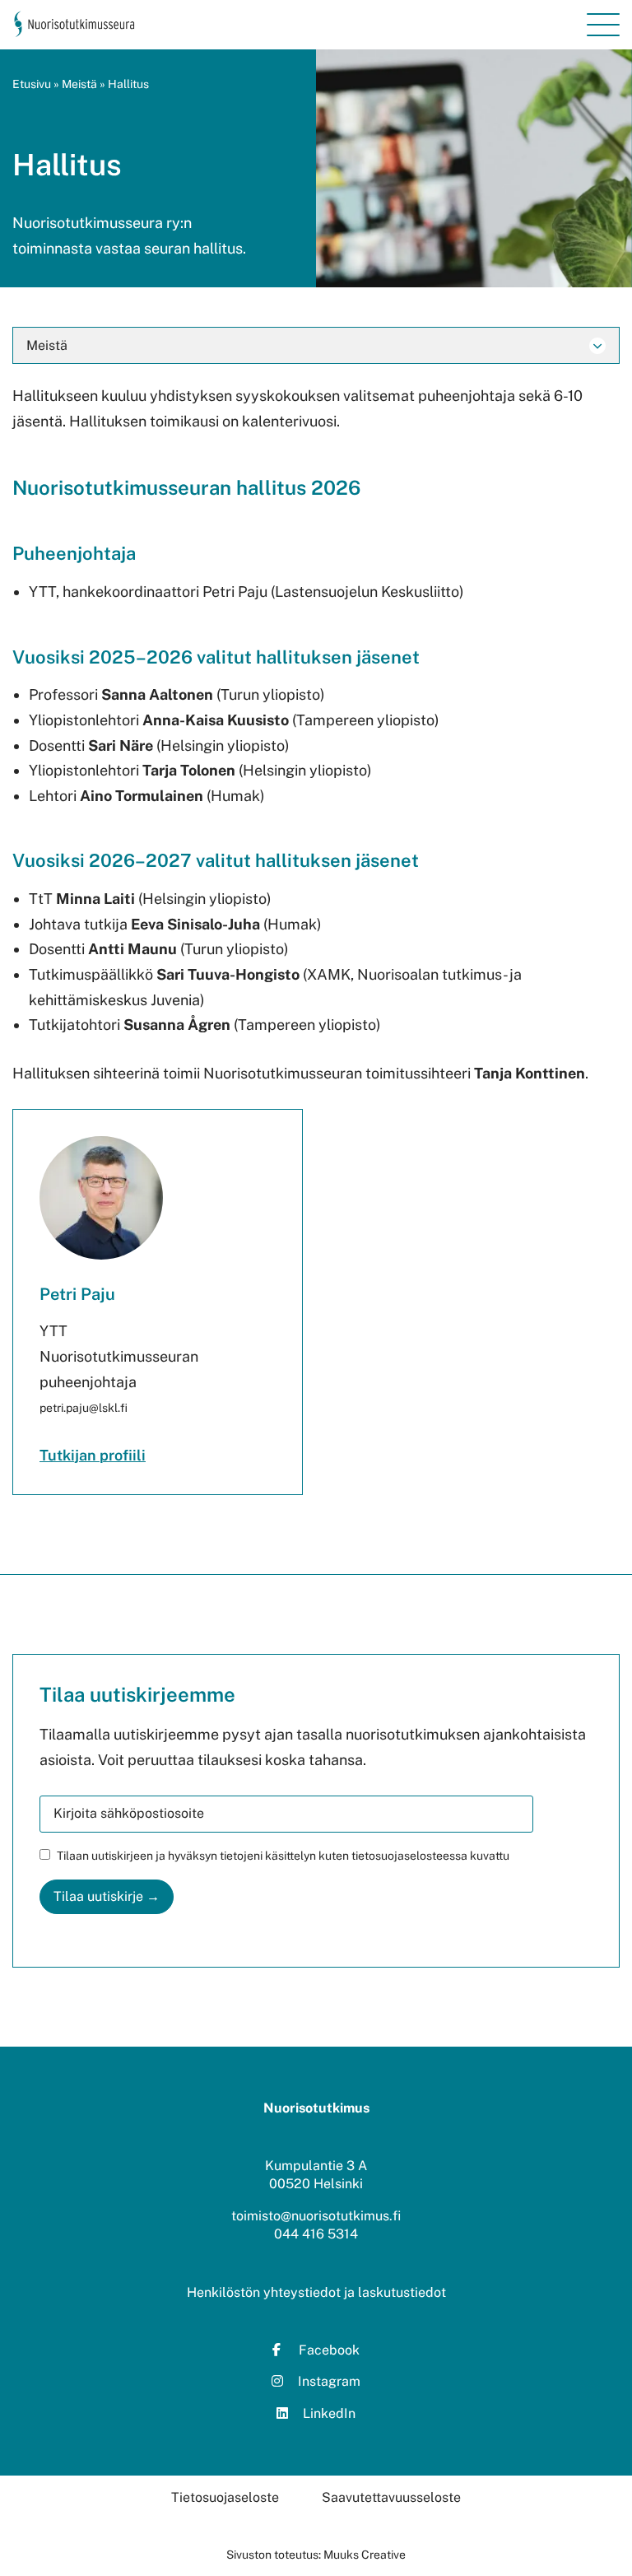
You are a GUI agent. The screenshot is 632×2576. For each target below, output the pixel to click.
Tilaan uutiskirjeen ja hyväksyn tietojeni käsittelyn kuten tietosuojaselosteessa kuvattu (283, 1856)
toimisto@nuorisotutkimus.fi (316, 2216)
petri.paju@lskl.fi (84, 1408)
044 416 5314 (316, 2234)
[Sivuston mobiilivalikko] (603, 25)
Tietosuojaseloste (225, 2497)
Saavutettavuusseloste (391, 2497)
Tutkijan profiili (93, 1455)
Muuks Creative (365, 2555)
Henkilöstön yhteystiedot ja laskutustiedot (316, 2292)
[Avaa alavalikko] (597, 346)
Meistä (79, 84)
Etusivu (32, 84)
